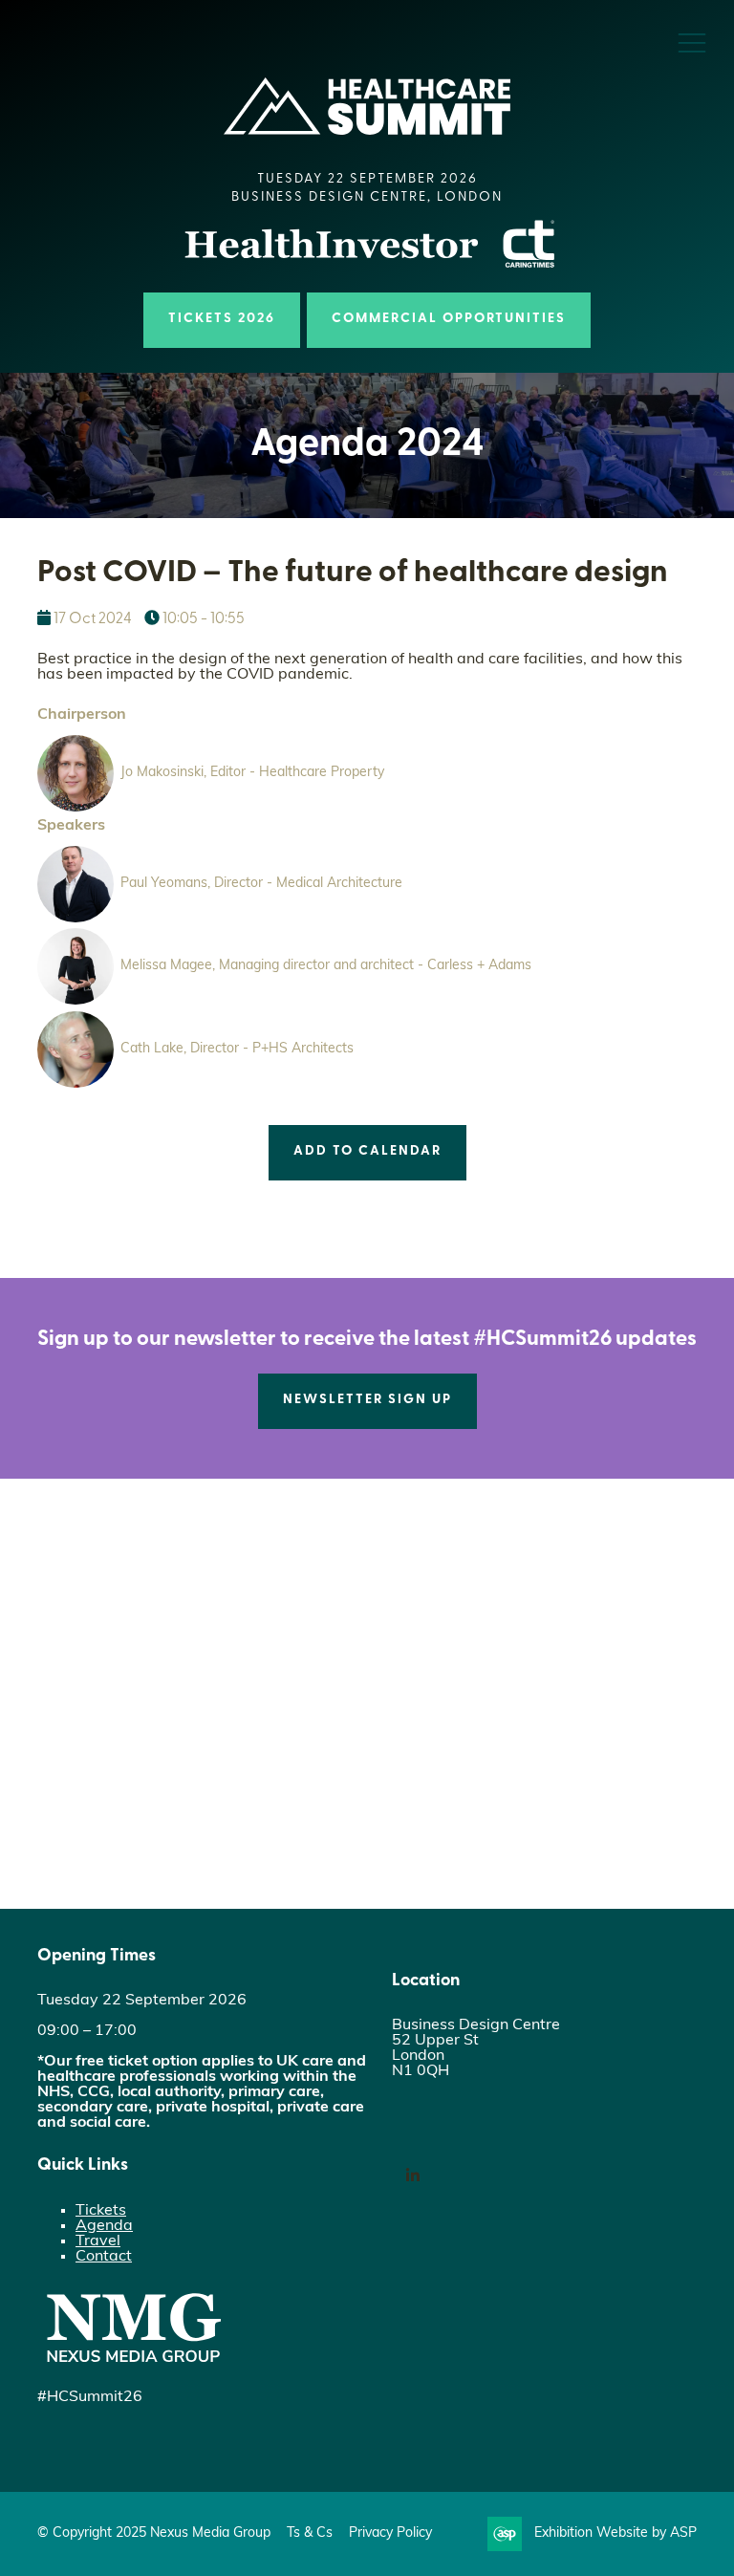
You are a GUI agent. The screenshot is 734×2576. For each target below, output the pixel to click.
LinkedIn (412, 2176)
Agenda (104, 2226)
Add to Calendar (367, 1151)
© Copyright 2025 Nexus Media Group (154, 2533)
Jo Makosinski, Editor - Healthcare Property (252, 773)
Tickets (101, 2211)
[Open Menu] (692, 42)
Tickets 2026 (222, 319)
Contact (104, 2257)
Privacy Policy (390, 2533)
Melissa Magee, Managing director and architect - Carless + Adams (326, 966)
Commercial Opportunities (449, 319)
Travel (98, 2241)
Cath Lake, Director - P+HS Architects (237, 1049)
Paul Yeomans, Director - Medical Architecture (261, 884)
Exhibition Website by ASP (615, 2533)
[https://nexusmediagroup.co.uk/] (133, 2367)
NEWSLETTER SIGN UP (367, 1400)
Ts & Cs (310, 2533)
